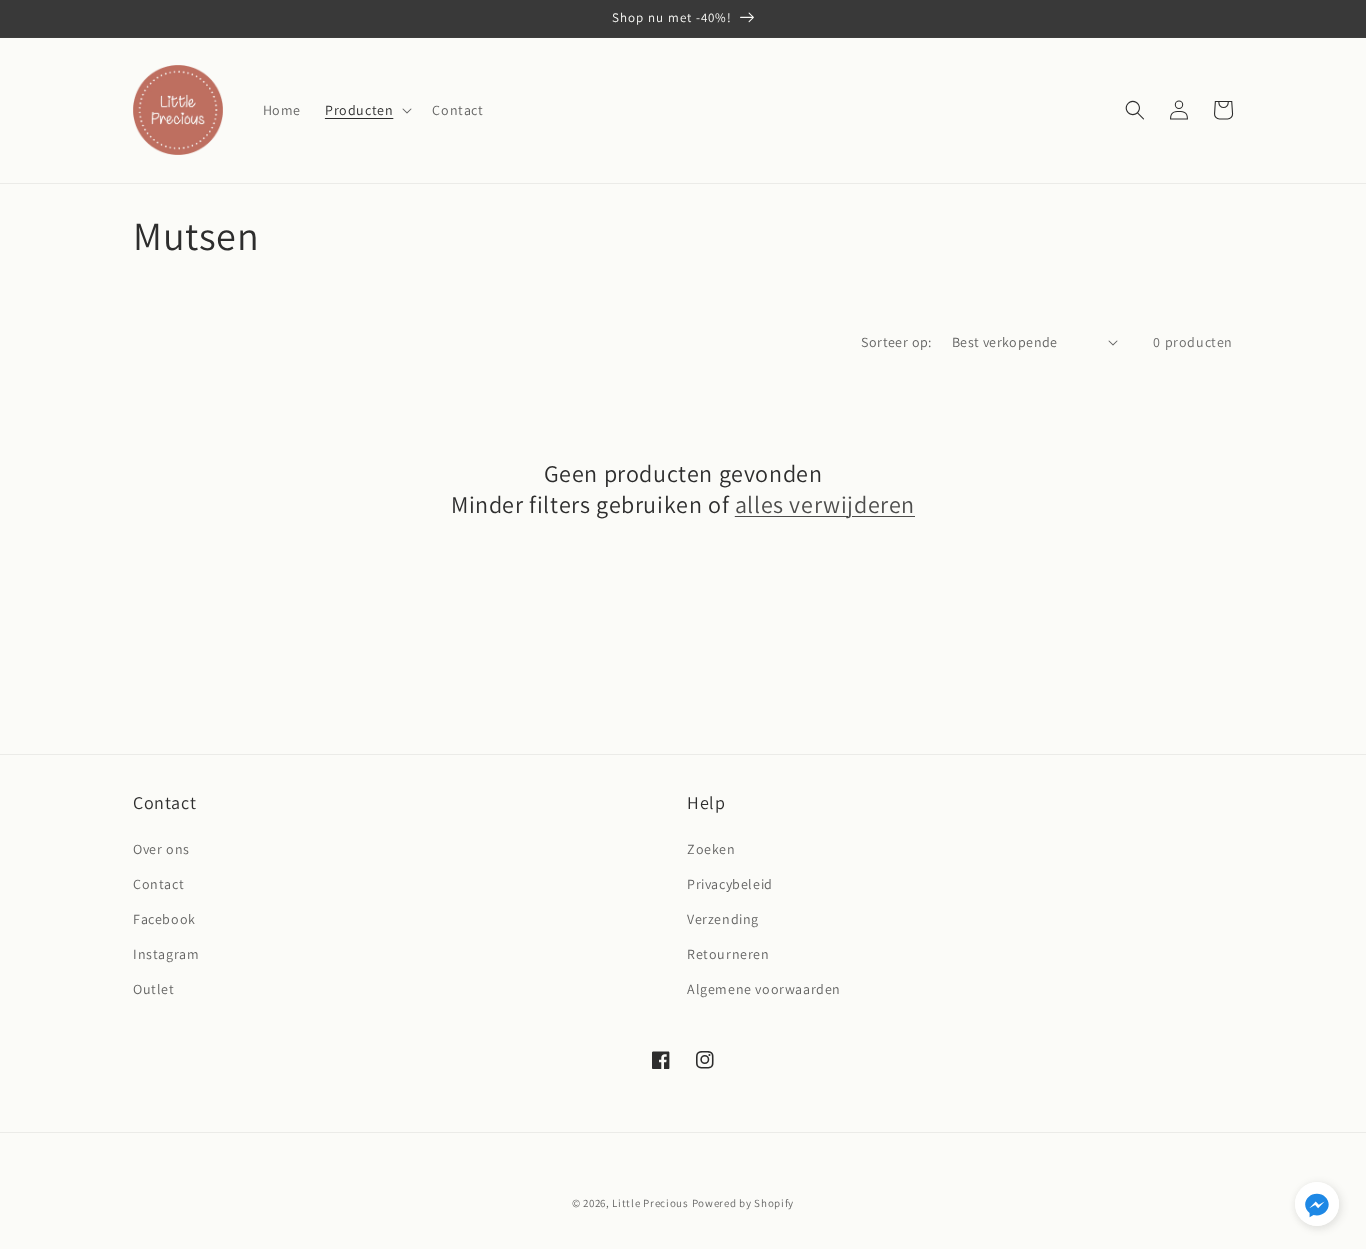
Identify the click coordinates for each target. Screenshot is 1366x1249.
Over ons (161, 849)
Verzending (723, 919)
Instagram (166, 954)
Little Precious (650, 1203)
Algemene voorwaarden (764, 989)
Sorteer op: (896, 342)
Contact (158, 884)
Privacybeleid (730, 884)
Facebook (164, 919)
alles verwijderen (825, 504)
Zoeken (711, 849)
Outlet (154, 989)
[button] (366, 110)
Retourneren (728, 954)
